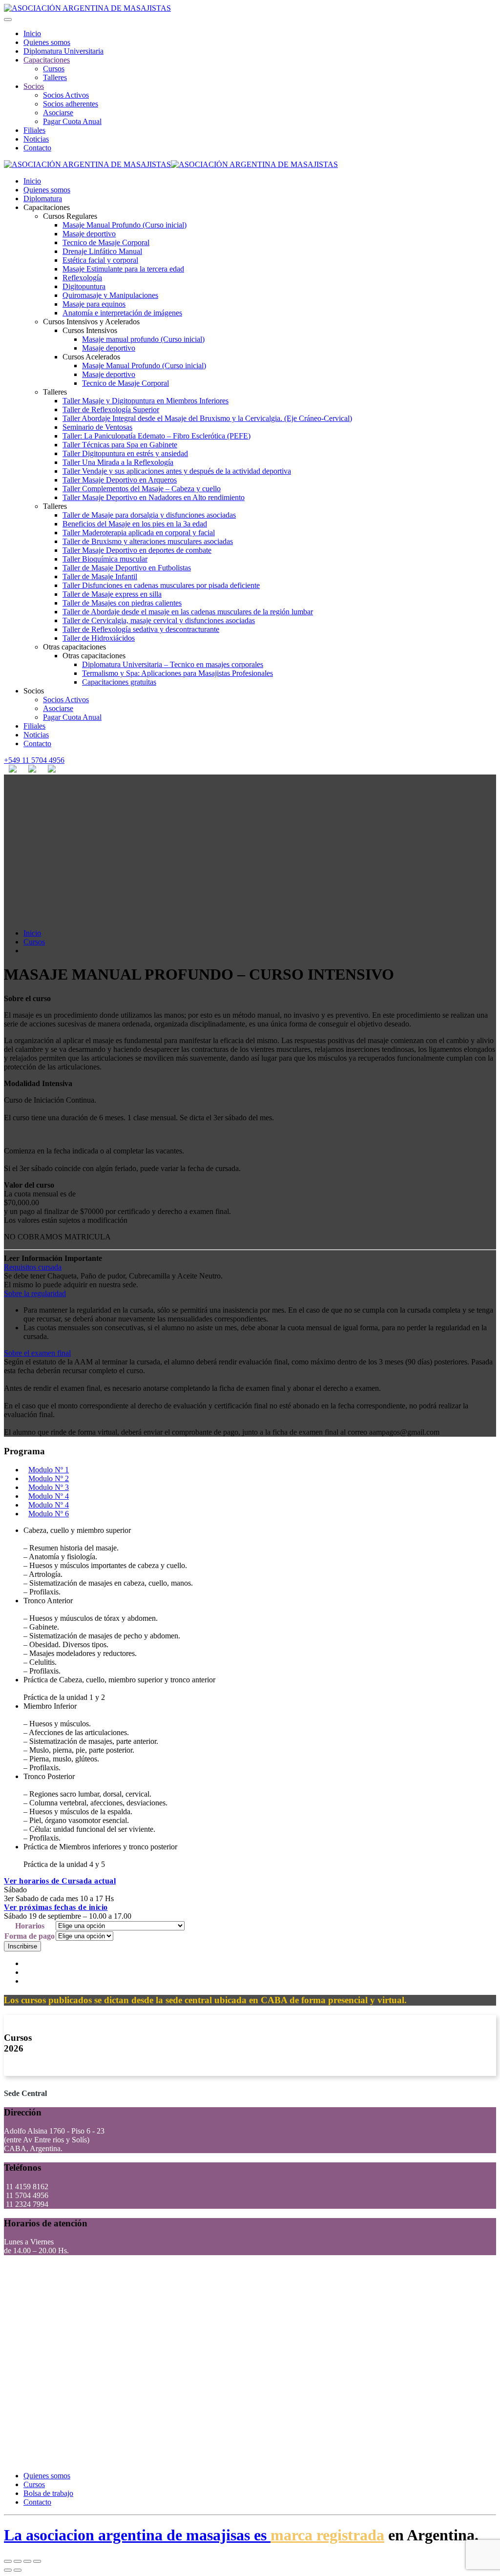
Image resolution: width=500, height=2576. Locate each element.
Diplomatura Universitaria (63, 51)
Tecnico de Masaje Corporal (106, 242)
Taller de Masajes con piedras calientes (122, 603)
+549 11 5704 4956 (34, 760)
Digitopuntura (84, 286)
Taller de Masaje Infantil (100, 576)
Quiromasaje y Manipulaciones (110, 295)
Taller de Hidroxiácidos (99, 638)
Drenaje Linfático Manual (102, 251)
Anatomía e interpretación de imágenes (122, 313)
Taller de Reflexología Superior (111, 409)
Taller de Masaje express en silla (112, 594)
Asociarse (58, 113)
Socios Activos (66, 95)
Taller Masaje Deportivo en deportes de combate (137, 550)
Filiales (34, 130)
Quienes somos (47, 42)
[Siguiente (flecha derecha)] (18, 2570)
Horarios (30, 1926)
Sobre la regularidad (35, 1293)
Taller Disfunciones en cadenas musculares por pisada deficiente (161, 585)
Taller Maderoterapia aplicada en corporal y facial (139, 533)
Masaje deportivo (89, 234)
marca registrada (327, 2535)
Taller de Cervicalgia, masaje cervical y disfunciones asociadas (159, 620)
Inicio (32, 33)
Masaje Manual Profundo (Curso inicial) (125, 225)
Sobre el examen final (37, 1353)
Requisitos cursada (33, 1267)
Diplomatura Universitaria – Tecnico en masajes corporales (173, 664)
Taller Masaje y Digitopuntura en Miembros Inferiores (146, 401)
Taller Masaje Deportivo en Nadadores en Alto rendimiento (154, 497)
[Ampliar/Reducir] (37, 2561)
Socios (34, 86)
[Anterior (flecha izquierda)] (8, 2570)
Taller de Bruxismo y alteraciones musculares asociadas (148, 541)
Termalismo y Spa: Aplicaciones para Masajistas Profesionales (177, 673)
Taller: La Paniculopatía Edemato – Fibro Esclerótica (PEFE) (156, 436)
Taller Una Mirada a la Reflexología (118, 462)
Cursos (54, 69)
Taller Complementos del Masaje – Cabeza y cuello (142, 489)
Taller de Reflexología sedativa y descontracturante (141, 629)
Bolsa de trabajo (48, 2493)
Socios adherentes (71, 104)
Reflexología (82, 278)
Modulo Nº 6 (49, 1514)
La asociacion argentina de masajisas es (137, 2535)
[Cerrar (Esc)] (8, 2561)
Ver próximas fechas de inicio (56, 1907)
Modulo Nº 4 (49, 1496)
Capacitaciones (47, 60)
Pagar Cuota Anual (72, 121)
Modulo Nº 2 (49, 1478)
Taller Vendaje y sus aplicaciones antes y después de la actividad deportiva (177, 471)
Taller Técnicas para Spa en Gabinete (120, 445)
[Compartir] (18, 2561)
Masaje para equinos (94, 304)
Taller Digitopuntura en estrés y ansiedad (125, 453)
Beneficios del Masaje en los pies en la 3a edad (135, 524)
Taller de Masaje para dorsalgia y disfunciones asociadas (149, 515)
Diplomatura (43, 199)
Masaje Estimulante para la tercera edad (123, 269)
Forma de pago (30, 1936)
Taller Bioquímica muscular (105, 559)
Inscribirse (22, 1946)
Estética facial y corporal (100, 260)
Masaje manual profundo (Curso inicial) (143, 339)
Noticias (36, 139)
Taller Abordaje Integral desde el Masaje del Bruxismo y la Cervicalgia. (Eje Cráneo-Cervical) (207, 418)
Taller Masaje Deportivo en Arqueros (120, 480)
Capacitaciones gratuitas (119, 682)
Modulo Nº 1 (49, 1470)
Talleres (55, 77)
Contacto (37, 148)
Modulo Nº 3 (49, 1487)
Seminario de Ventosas (97, 427)
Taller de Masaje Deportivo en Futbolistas (127, 568)
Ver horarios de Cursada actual (60, 1881)
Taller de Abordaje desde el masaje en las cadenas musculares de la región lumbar (188, 612)
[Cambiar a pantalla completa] (27, 2561)
